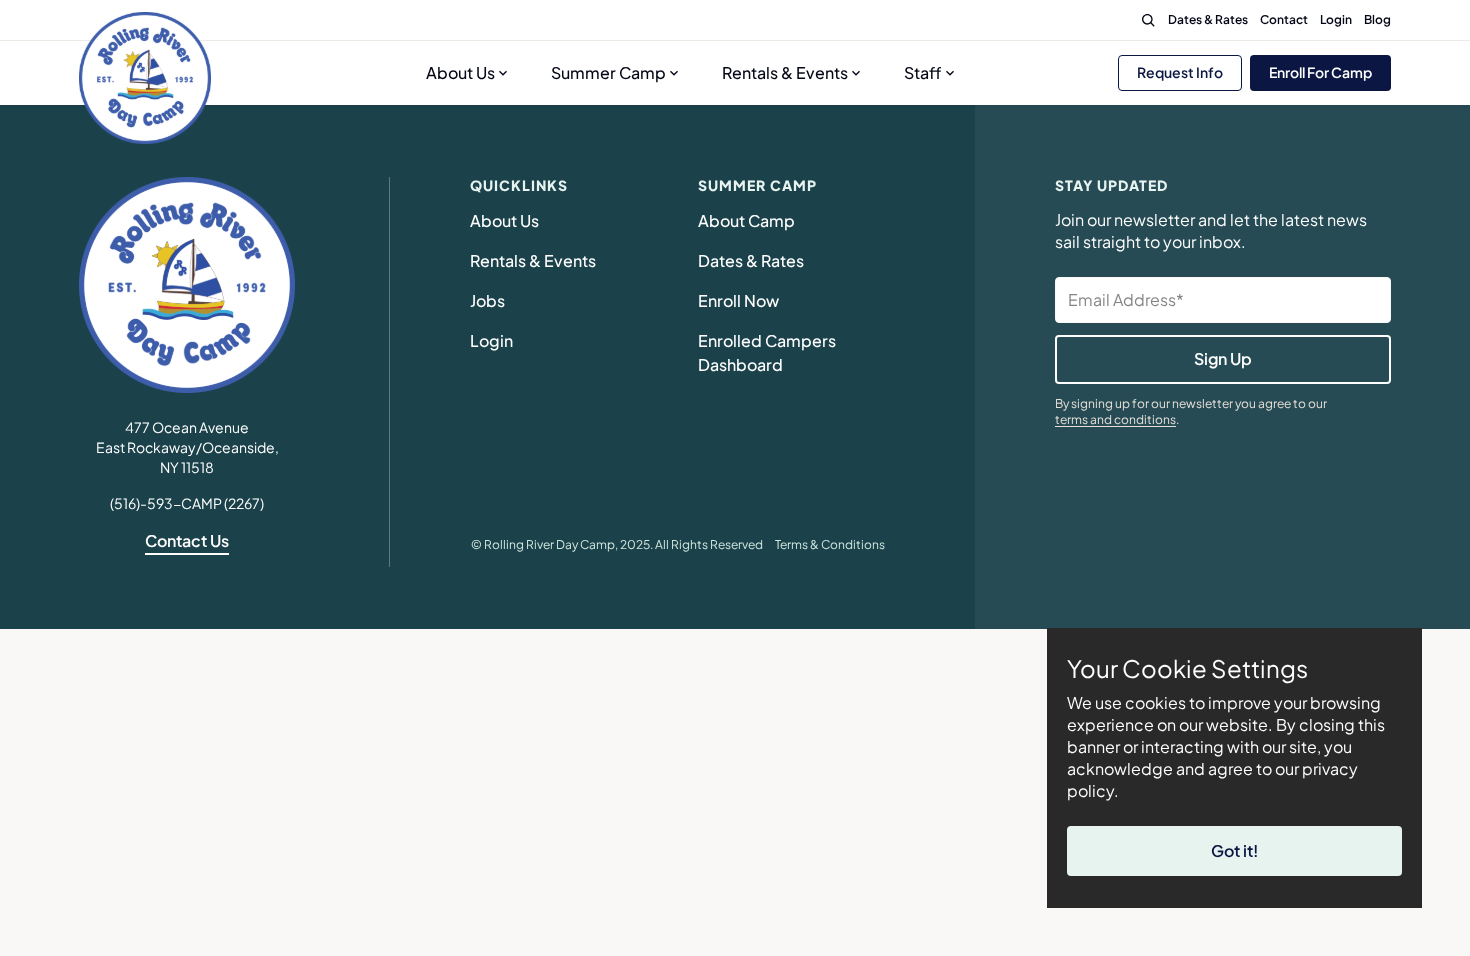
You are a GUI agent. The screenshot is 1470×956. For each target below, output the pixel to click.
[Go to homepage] (145, 78)
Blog (1377, 19)
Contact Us (187, 540)
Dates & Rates (1208, 19)
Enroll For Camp (1320, 72)
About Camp (746, 220)
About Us (460, 72)
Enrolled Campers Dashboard (770, 352)
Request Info (1180, 72)
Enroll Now (738, 300)
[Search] (1148, 20)
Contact (1284, 19)
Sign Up (1223, 358)
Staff (923, 72)
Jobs (487, 300)
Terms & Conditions (830, 544)
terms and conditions (1115, 419)
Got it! (1234, 850)
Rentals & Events (785, 72)
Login (1336, 19)
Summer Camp (608, 72)
